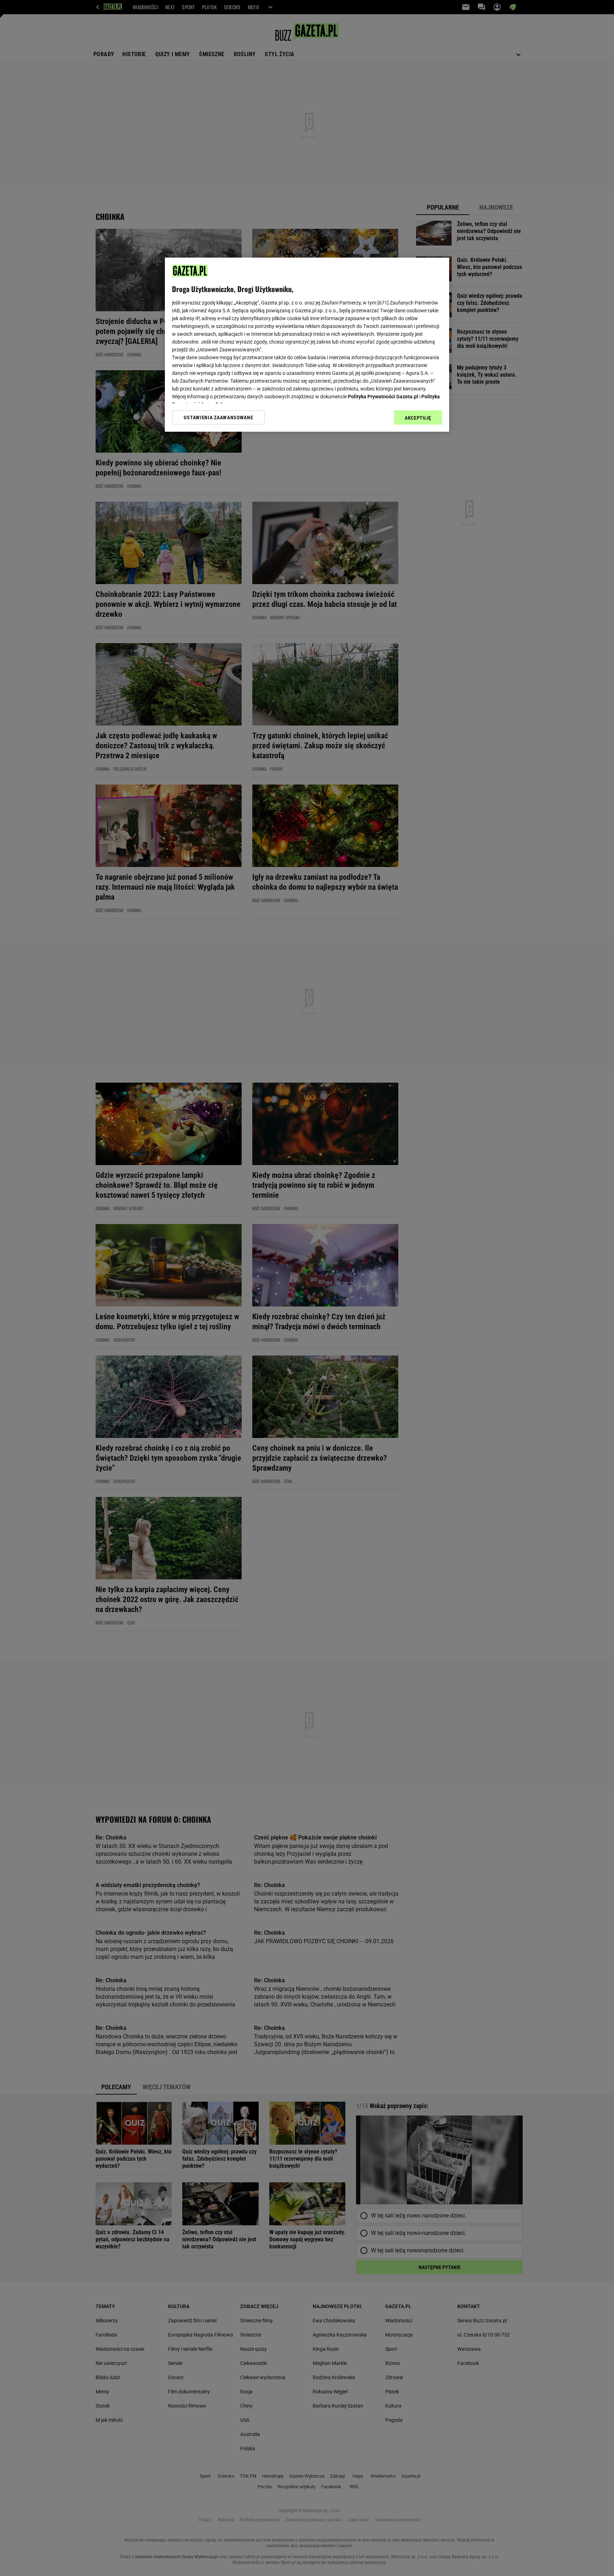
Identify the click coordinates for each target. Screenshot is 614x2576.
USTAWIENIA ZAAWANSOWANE (218, 417)
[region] (307, 345)
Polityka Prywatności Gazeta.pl (383, 397)
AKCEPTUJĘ (418, 418)
